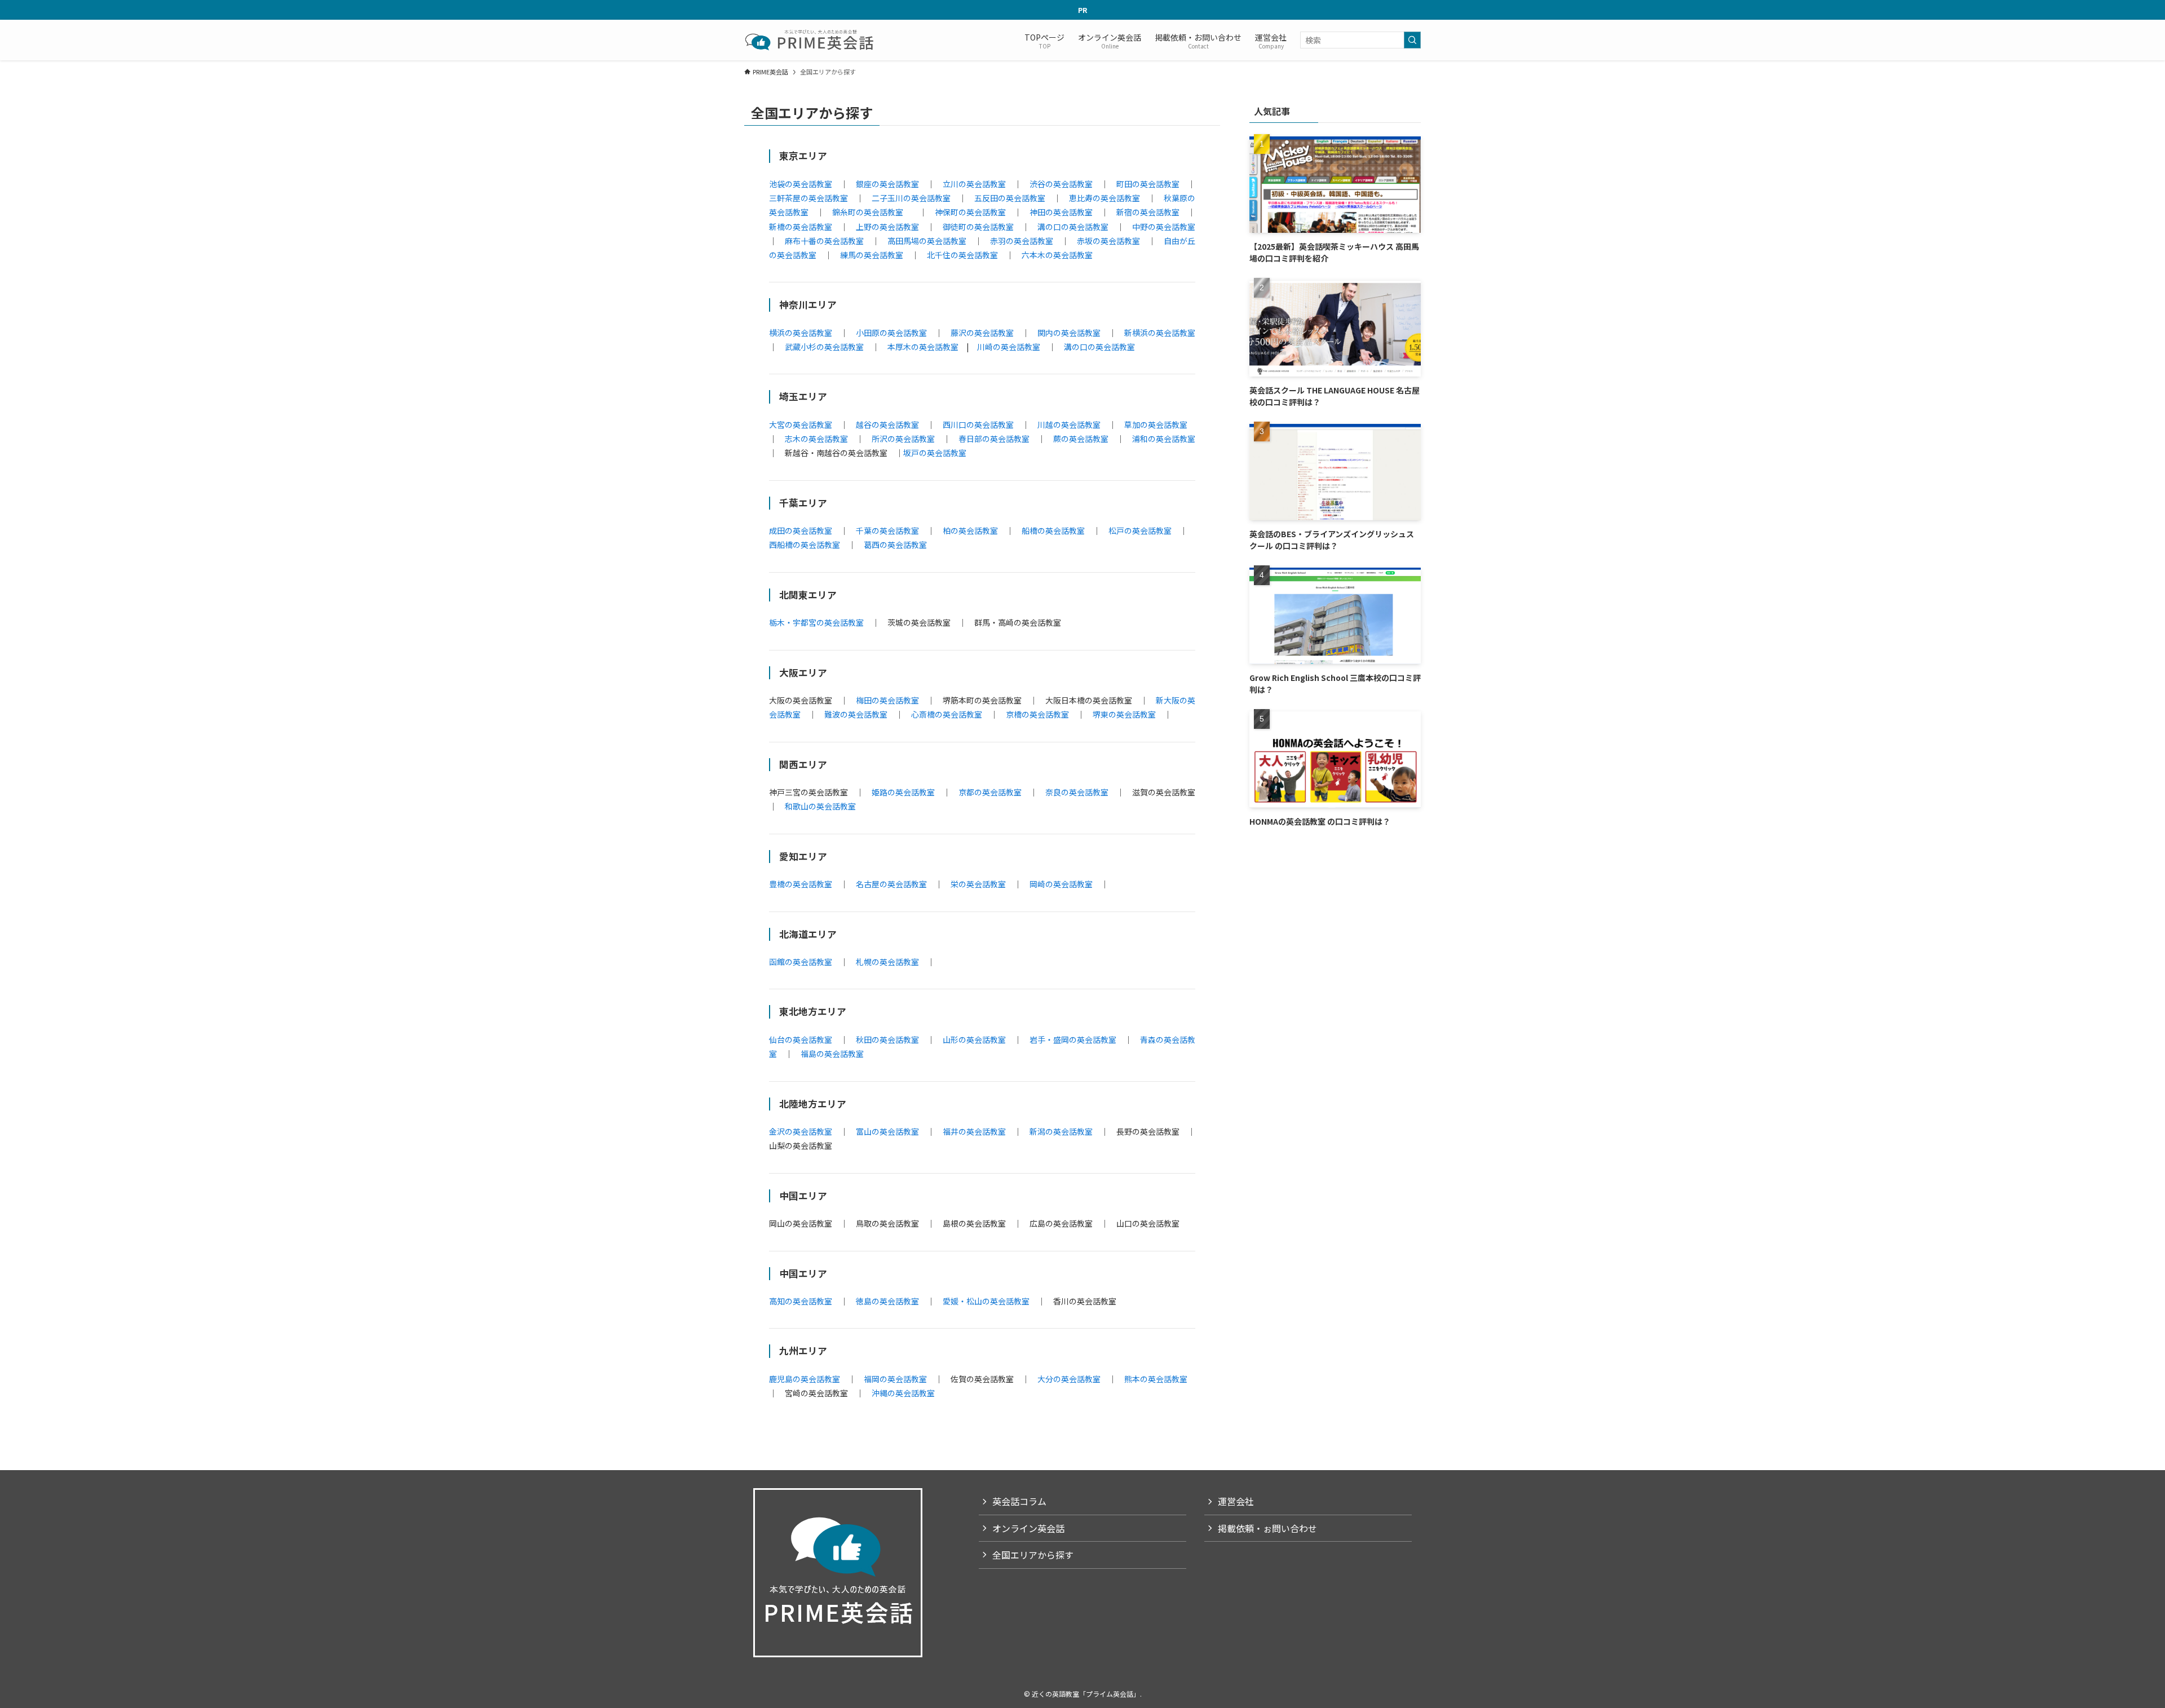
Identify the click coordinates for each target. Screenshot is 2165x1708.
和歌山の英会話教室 (820, 806)
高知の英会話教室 (801, 1301)
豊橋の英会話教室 (801, 884)
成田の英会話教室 (801, 530)
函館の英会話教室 (801, 962)
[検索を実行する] (1412, 40)
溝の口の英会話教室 (1073, 227)
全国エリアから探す (1033, 1555)
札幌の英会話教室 (887, 962)
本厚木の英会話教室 (923, 347)
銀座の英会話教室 (887, 184)
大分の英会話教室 (1069, 1379)
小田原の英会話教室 (891, 333)
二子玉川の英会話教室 (911, 198)
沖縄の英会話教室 (903, 1393)
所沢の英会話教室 (903, 439)
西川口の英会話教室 (978, 424)
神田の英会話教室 (1061, 212)
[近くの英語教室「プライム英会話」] (810, 40)
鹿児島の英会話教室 (805, 1379)
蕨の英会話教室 (1081, 439)
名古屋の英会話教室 (891, 884)
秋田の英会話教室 (887, 1039)
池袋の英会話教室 (801, 184)
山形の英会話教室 (974, 1039)
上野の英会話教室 (887, 227)
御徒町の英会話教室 (978, 227)
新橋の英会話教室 (801, 227)
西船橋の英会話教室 (805, 545)
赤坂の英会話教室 (1108, 241)
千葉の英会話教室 (887, 530)
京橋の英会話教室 (1037, 714)
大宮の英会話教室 (801, 424)
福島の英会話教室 (832, 1054)
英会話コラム (1019, 1501)
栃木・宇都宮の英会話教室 (816, 622)
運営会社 (1236, 1501)
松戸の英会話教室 (1140, 530)
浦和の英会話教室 (1164, 439)
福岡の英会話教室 (895, 1379)
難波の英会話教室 (856, 714)
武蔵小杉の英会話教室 (824, 347)
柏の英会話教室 (970, 530)
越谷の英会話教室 (887, 424)
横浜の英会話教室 (801, 333)
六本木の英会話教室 (1057, 255)
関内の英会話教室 (1069, 333)
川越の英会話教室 (1069, 424)
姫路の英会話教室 (903, 792)
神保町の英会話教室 (970, 212)
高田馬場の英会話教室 (927, 241)
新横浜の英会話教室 (1160, 333)
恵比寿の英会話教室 (1104, 198)
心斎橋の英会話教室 (947, 714)
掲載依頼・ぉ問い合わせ (1267, 1528)
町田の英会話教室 (1148, 184)
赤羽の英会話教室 (1022, 241)
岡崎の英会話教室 (1061, 884)
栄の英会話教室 (978, 884)
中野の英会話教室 (1164, 227)
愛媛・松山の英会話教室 (986, 1301)
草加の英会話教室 (1156, 424)
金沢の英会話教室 (801, 1131)
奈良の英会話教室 (1077, 792)
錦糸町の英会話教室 (868, 212)
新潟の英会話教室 (1061, 1131)
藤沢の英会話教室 (982, 333)
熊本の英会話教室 (1156, 1379)
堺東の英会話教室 (1124, 714)
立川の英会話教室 (974, 184)
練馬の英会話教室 (872, 255)
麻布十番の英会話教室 (824, 241)
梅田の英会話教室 (887, 700)
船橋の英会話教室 (1053, 530)
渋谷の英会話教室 (1061, 184)
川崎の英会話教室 (1009, 347)
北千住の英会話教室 (962, 255)
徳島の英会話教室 (887, 1301)
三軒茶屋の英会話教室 (808, 198)
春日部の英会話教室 (994, 439)
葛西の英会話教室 (895, 545)
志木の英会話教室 (816, 439)
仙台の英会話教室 (801, 1039)
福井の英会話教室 (974, 1131)
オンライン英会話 (1028, 1528)
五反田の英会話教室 (1010, 198)
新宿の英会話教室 (1148, 212)
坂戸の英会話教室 (935, 453)
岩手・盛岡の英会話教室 (1073, 1039)
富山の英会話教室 (887, 1131)
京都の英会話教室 (990, 792)
